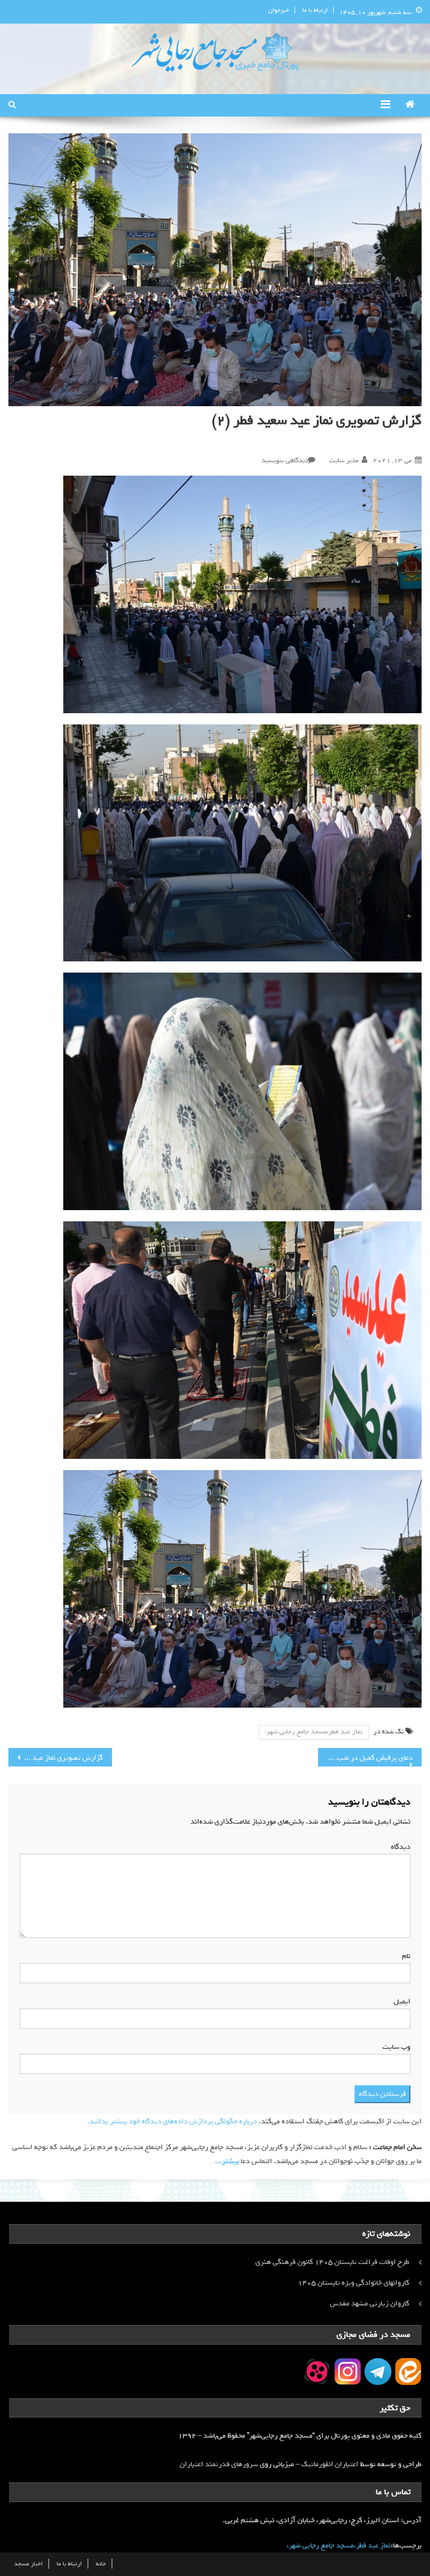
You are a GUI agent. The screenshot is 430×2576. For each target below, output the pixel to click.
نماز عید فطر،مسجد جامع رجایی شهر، (314, 1732)
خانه (101, 2564)
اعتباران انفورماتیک (330, 2464)
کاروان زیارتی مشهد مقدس (370, 2303)
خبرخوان (279, 10)
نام (404, 1956)
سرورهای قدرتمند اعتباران (219, 2464)
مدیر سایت (344, 461)
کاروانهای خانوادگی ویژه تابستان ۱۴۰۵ (354, 2283)
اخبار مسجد (28, 2564)
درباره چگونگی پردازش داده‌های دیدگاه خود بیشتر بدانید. (172, 2121)
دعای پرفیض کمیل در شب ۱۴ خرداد (365, 1758)
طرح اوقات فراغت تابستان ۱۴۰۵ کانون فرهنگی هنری (332, 2262)
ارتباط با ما (315, 10)
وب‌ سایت (396, 2047)
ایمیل (400, 2001)
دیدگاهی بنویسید (285, 461)
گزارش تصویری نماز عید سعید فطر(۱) (55, 1758)
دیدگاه (398, 1847)
